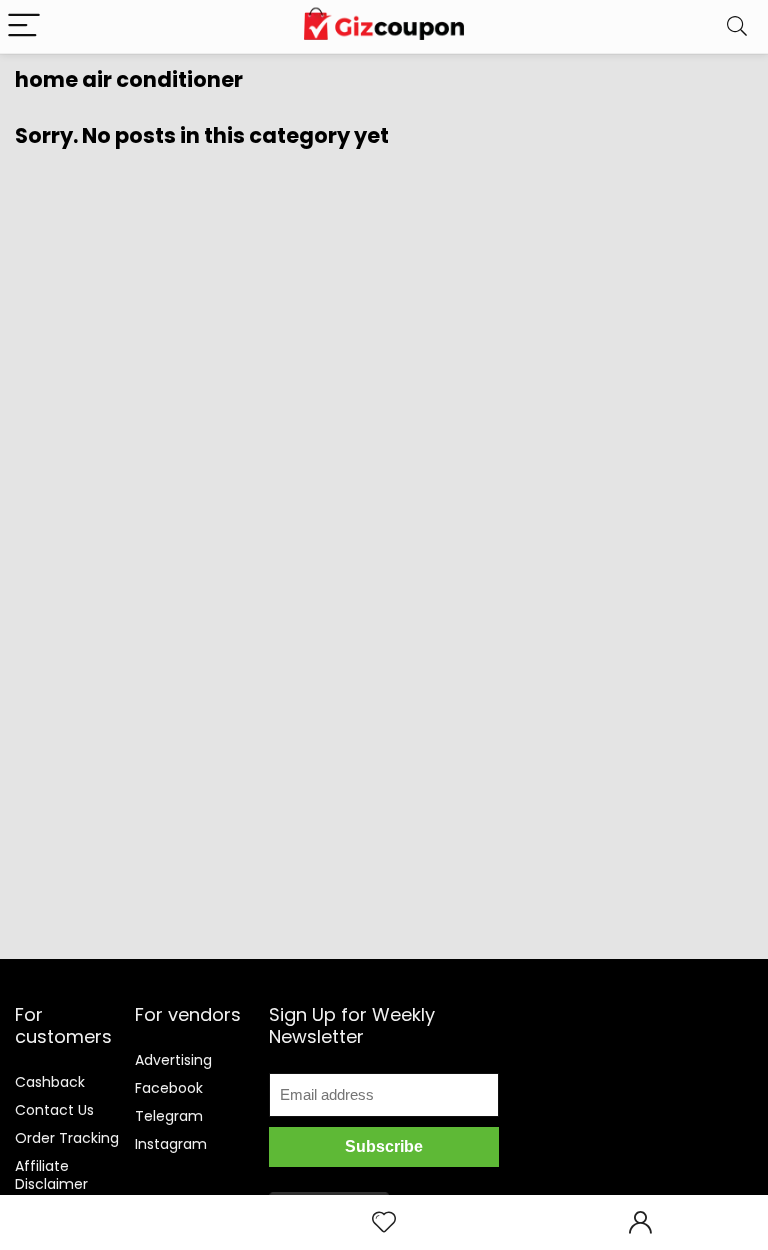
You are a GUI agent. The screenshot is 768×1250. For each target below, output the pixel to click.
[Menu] (24, 26)
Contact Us (54, 1110)
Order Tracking (67, 1138)
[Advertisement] (645, 1084)
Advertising (173, 1060)
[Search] (737, 26)
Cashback (50, 1082)
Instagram (171, 1144)
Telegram (169, 1116)
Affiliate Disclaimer (51, 1175)
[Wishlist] (384, 1222)
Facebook (169, 1088)
